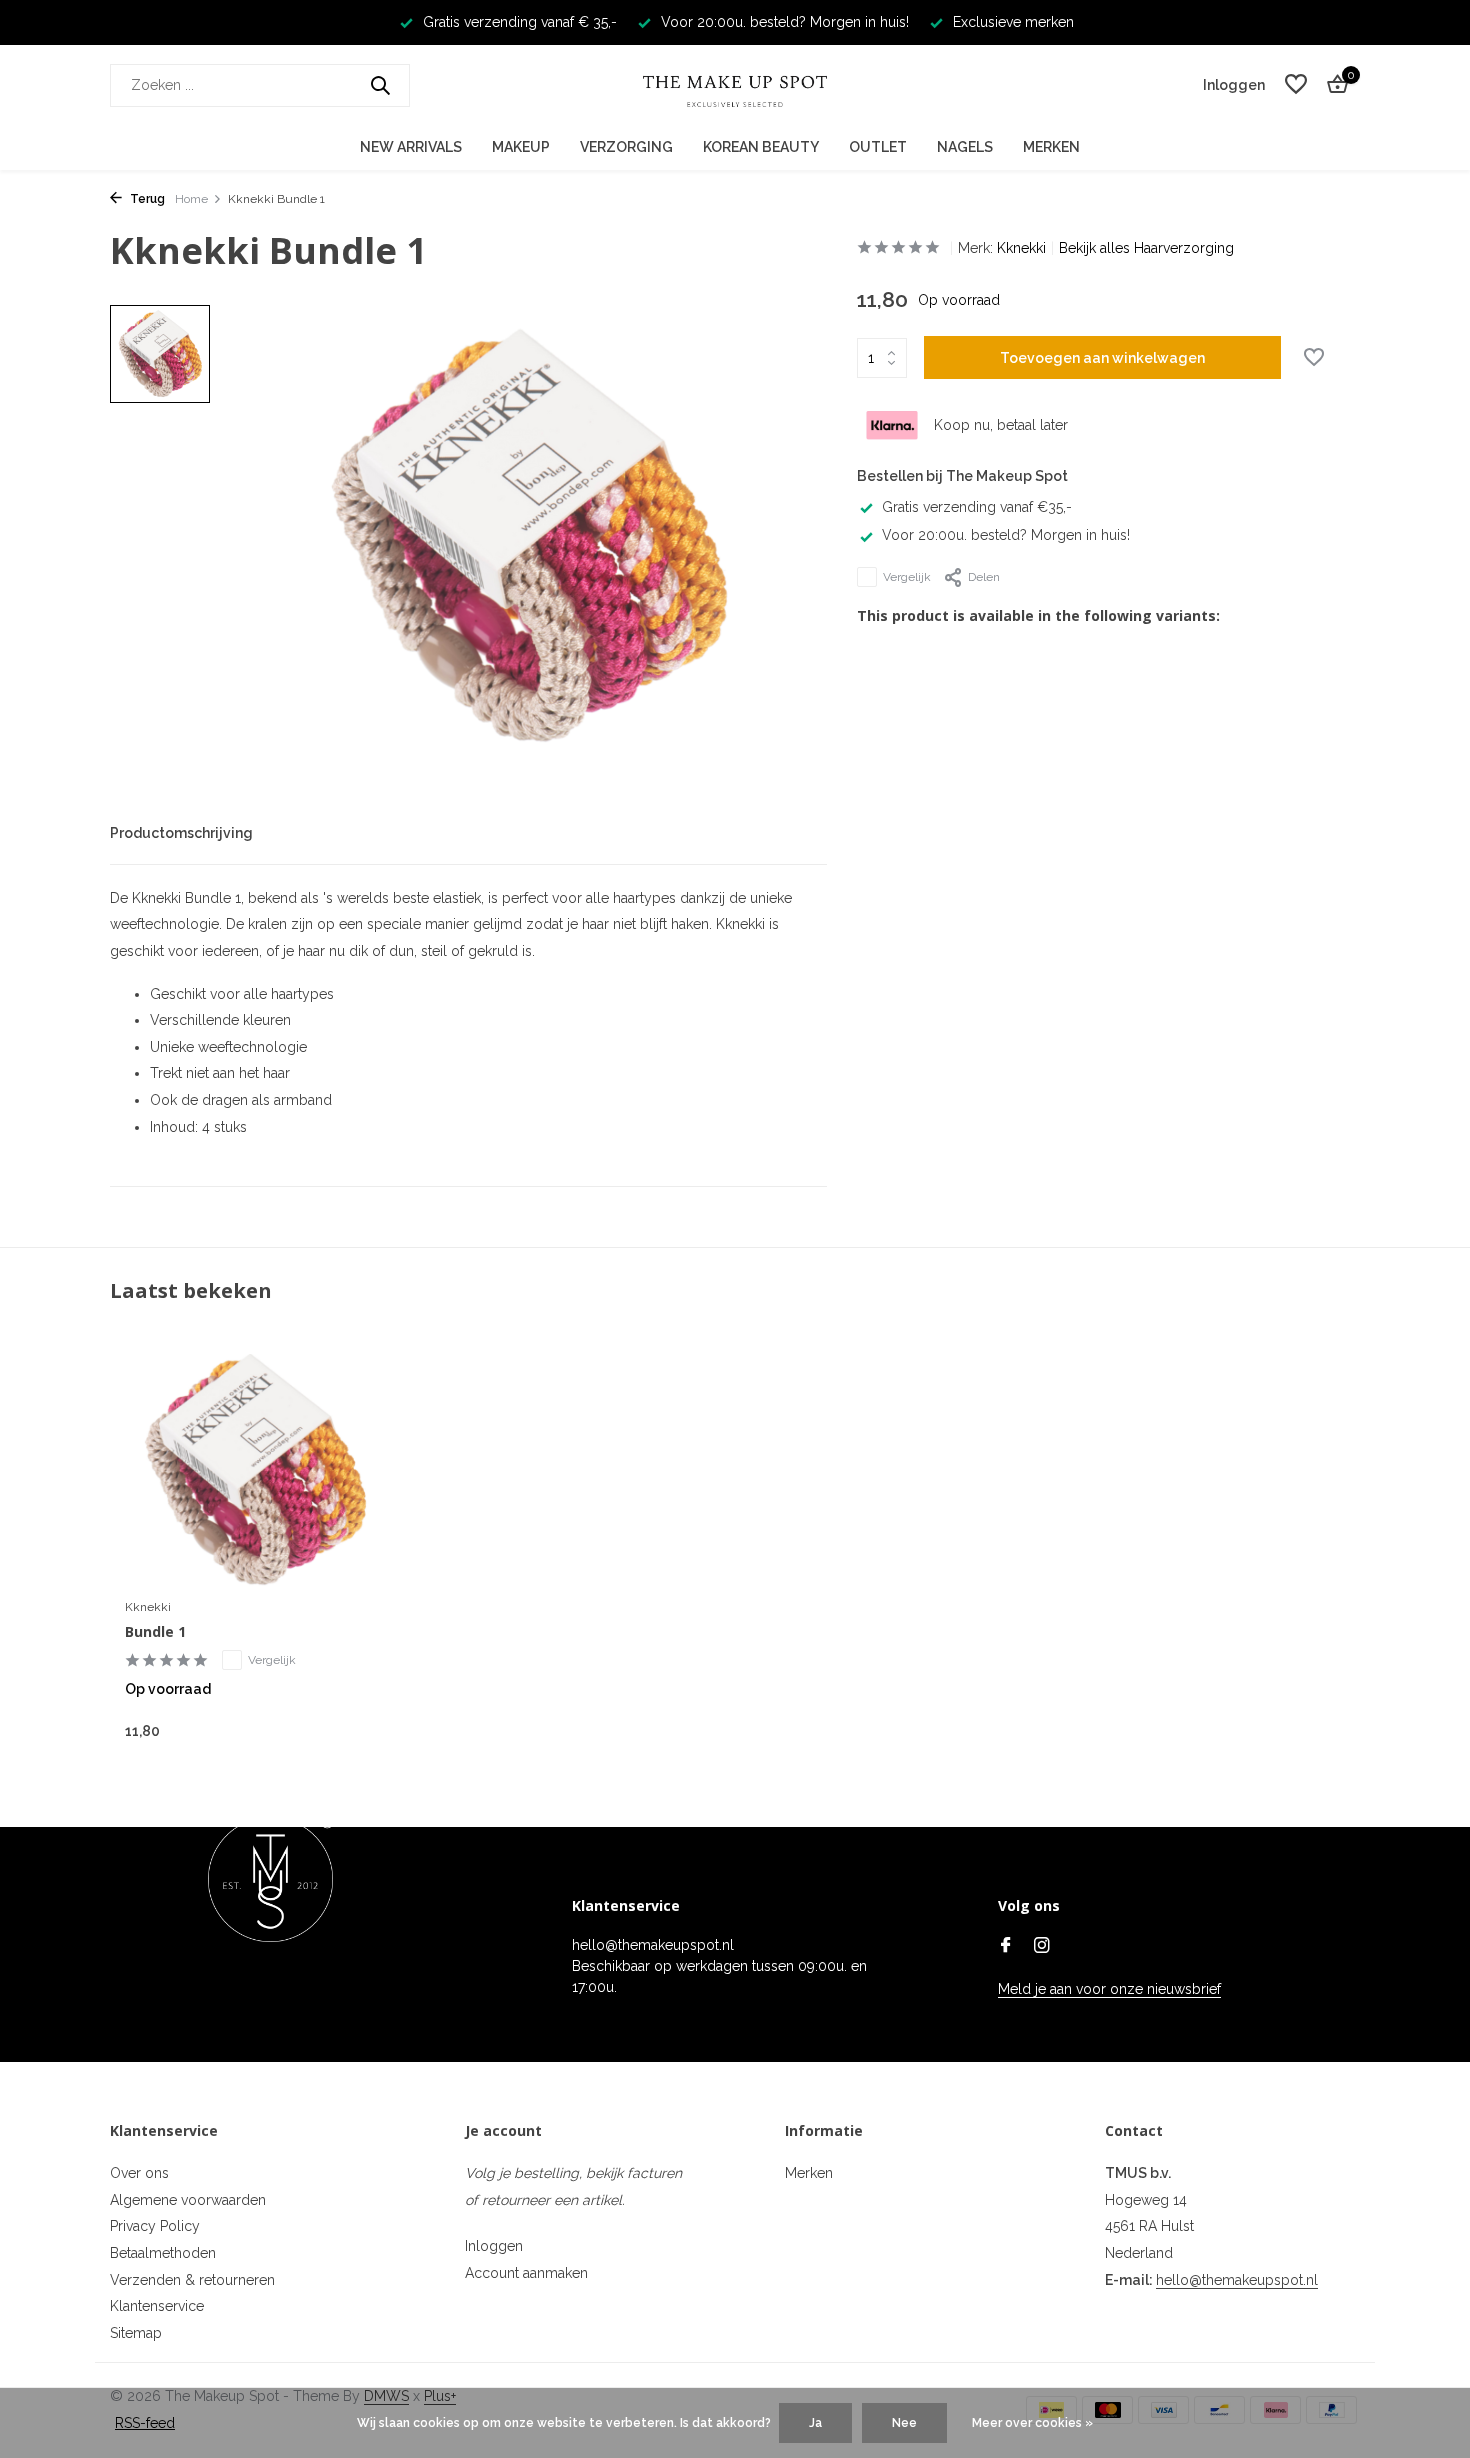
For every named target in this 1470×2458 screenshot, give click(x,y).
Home (191, 199)
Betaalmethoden (163, 2253)
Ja (815, 2423)
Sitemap (136, 2333)
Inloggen (494, 2246)
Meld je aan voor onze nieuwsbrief (1109, 1989)
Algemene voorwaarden (188, 2200)
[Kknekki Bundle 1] (255, 1470)
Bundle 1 (155, 1632)
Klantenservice (157, 2306)
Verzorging (626, 147)
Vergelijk (907, 577)
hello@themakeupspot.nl (1237, 2280)
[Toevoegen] (350, 1730)
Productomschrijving (181, 833)
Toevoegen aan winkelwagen (1102, 358)
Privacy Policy (155, 2226)
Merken (1051, 147)
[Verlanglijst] (1296, 85)
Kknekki (1021, 248)
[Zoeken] (380, 85)
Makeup (521, 147)
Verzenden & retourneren (192, 2280)
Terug (146, 199)
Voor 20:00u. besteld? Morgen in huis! (1006, 535)
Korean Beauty (761, 147)
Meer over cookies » (1032, 2423)
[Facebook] (1006, 1947)
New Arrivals (411, 147)
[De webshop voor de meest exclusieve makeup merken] (734, 85)
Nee (904, 2423)
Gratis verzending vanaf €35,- (977, 507)
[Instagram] (1042, 1947)
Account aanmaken (526, 2273)
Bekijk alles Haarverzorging (1146, 248)
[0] (1332, 85)
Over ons (139, 2173)
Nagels (965, 147)
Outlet (878, 147)
